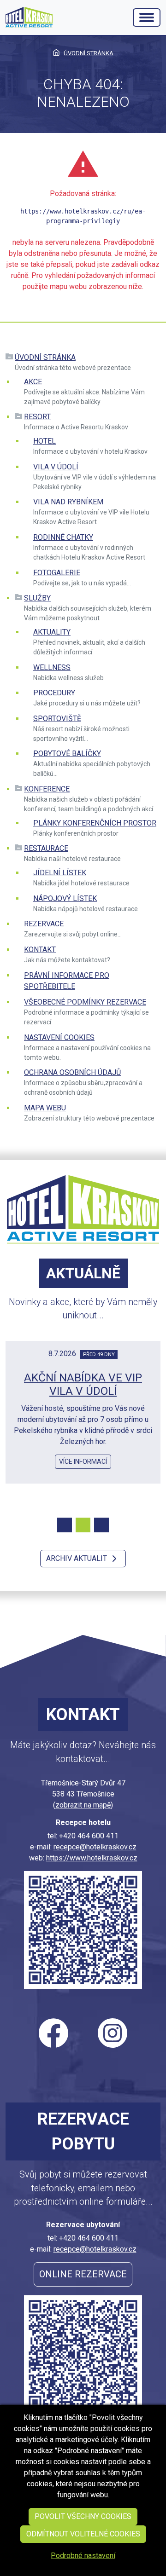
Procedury (54, 693)
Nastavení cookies (59, 1037)
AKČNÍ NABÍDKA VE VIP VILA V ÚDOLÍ (83, 1384)
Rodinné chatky (63, 537)
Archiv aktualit (77, 1558)
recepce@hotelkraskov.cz (95, 1847)
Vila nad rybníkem (68, 502)
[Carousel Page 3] (101, 1525)
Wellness (52, 667)
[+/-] (9, 358)
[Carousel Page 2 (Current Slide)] (83, 1525)
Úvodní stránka (45, 357)
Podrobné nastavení (83, 2556)
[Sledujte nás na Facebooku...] (53, 2033)
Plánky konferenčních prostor (95, 823)
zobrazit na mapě (83, 1805)
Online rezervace (83, 2274)
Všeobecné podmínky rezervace (85, 1002)
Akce (33, 382)
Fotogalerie (57, 573)
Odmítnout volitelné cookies (83, 2534)
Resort (37, 417)
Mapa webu (45, 1108)
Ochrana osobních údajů (72, 1072)
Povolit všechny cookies (83, 2516)
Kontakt (40, 950)
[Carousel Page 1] (65, 1525)
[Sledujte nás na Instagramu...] (113, 2033)
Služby (37, 598)
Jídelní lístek (60, 873)
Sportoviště (57, 719)
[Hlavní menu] (147, 17)
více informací (83, 1461)
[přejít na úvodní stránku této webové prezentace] (29, 17)
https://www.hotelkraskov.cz (92, 1858)
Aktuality (52, 632)
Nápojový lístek (65, 898)
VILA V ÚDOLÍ (56, 467)
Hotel (44, 441)
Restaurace (46, 848)
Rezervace (44, 924)
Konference (47, 789)
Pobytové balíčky (67, 754)
